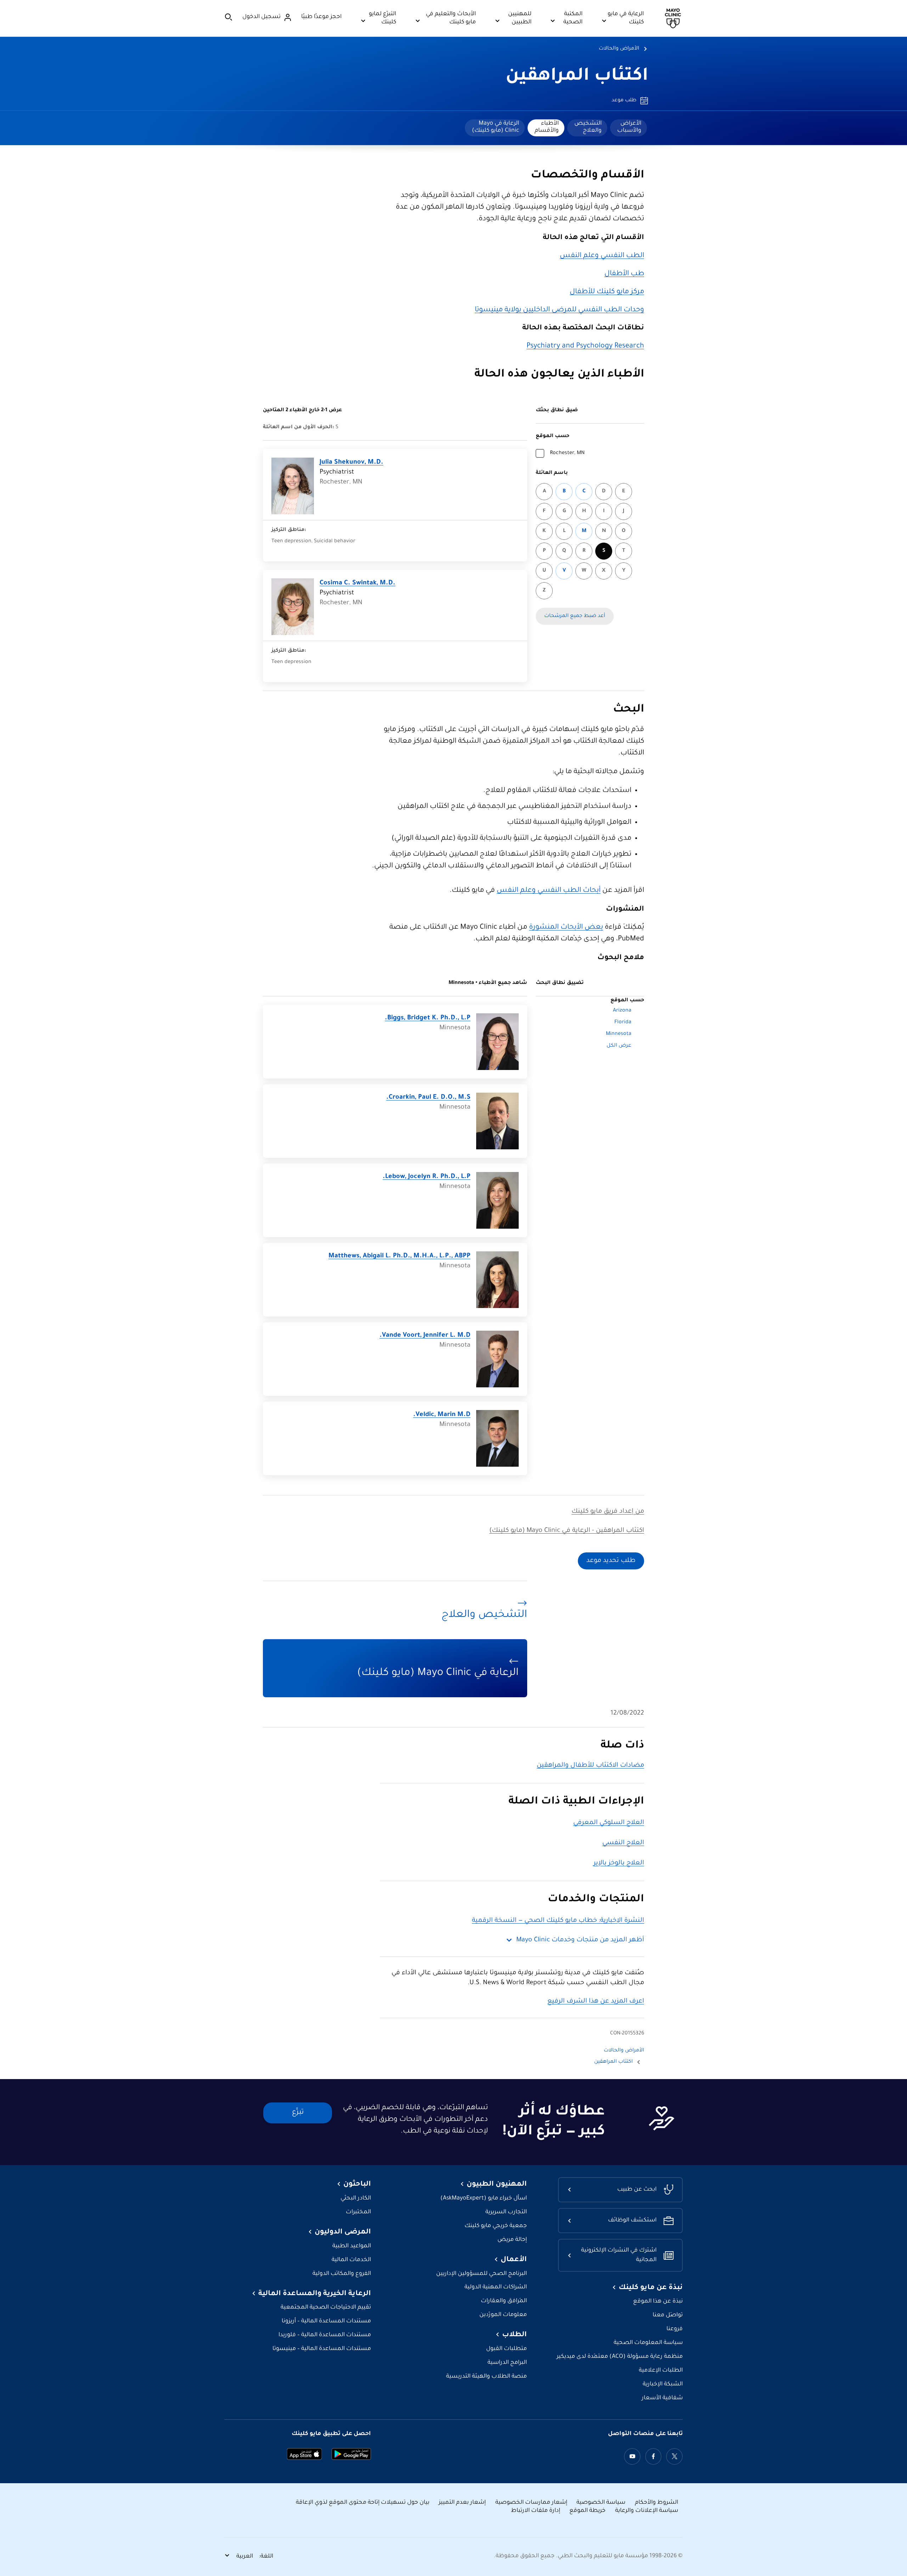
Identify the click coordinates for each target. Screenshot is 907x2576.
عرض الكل (619, 1046)
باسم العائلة (552, 473)
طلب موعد (624, 101)
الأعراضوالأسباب (629, 127)
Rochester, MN (567, 453)
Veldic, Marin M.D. (442, 1415)
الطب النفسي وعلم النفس (602, 256)
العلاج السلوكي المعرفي (609, 1823)
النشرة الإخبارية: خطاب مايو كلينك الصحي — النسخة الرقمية (558, 1921)
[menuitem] (629, 128)
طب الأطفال (624, 274)
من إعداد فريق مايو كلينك (608, 1512)
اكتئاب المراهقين (577, 77)
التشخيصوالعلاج (588, 127)
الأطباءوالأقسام (547, 127)
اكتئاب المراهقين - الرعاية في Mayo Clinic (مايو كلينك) (567, 1531)
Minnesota (619, 1034)
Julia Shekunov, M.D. (351, 463)
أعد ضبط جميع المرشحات (575, 616)
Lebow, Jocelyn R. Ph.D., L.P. (427, 1177)
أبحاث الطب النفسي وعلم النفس (549, 891)
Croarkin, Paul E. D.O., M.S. (428, 1098)
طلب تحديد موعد (611, 1561)
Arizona (622, 1011)
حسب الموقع (553, 436)
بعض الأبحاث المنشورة (566, 928)
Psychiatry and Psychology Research (585, 346)
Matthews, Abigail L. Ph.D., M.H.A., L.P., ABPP (399, 1256)
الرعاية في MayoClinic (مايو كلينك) (495, 127)
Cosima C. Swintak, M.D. (357, 583)
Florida (623, 1023)
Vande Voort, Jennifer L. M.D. (425, 1336)
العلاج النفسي (623, 1843)
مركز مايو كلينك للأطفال (607, 292)
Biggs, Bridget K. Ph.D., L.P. (428, 1018)
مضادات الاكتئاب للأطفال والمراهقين (590, 1766)
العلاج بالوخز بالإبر (619, 1863)
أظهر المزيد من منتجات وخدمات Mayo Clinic (580, 1940)
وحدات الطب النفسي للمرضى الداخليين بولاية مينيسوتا (559, 310)
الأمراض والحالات (619, 49)
